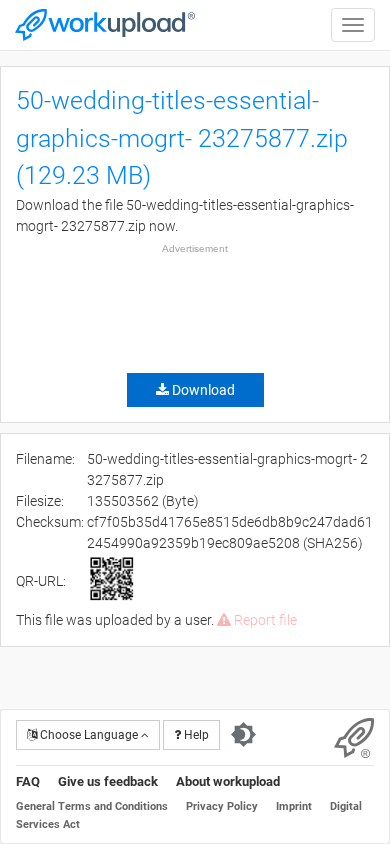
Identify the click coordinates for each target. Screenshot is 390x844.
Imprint (294, 806)
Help (195, 735)
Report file (264, 620)
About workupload (228, 781)
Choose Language (89, 735)
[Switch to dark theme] (243, 735)
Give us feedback (108, 781)
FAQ (28, 781)
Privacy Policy (222, 806)
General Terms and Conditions (92, 806)
